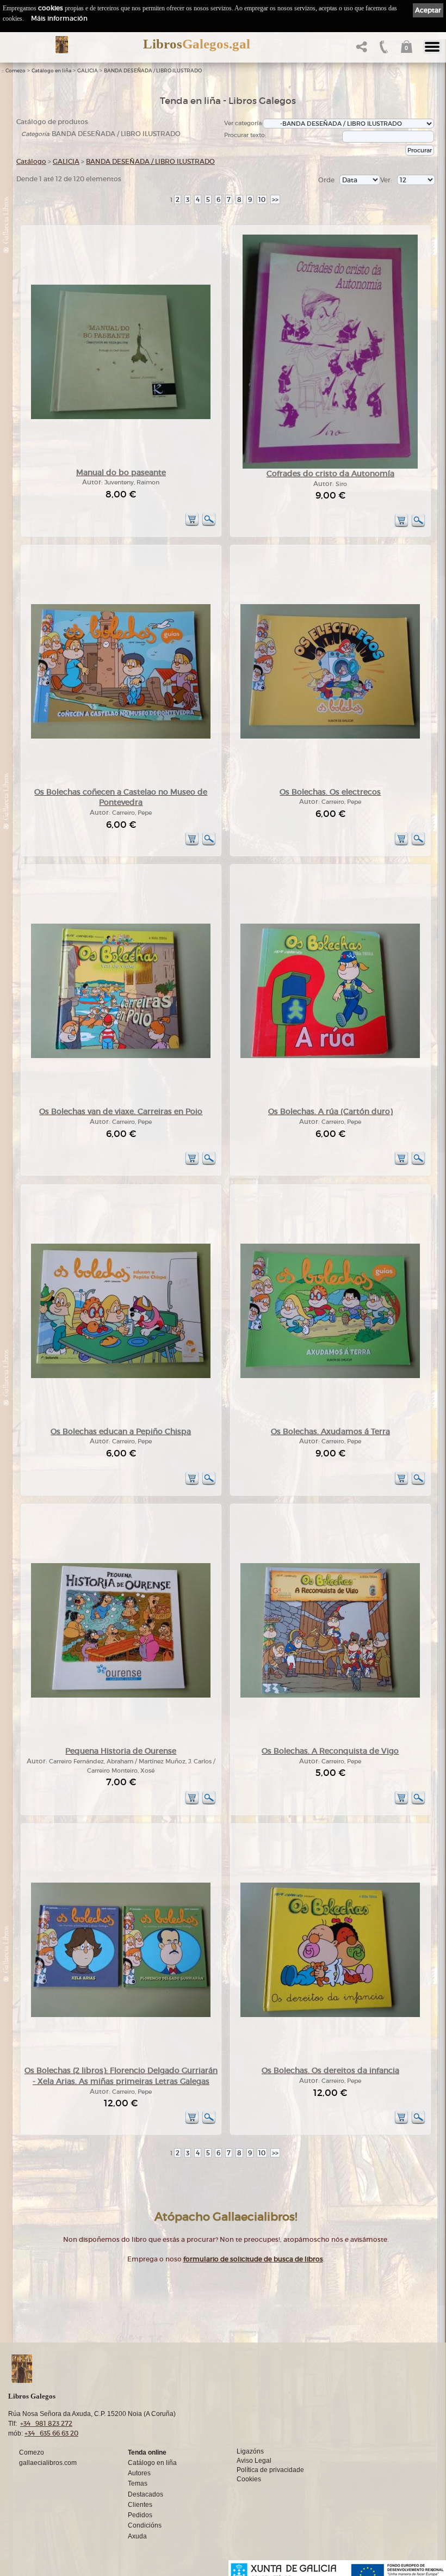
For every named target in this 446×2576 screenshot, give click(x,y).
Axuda (137, 2536)
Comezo (16, 71)
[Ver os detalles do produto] (209, 524)
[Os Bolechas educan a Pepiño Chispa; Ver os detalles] (121, 1376)
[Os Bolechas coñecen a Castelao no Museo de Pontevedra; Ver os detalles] (121, 737)
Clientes (140, 2505)
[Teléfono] (383, 50)
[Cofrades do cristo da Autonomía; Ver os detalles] (330, 467)
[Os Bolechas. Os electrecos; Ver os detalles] (330, 737)
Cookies (249, 2479)
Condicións (145, 2525)
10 (262, 199)
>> (275, 199)
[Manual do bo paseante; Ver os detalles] (121, 417)
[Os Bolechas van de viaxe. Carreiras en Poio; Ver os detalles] (121, 1056)
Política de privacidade (270, 2470)
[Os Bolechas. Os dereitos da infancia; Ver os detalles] (330, 2015)
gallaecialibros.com (48, 2463)
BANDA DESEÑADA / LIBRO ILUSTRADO (153, 71)
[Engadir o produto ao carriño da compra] (192, 524)
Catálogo (31, 161)
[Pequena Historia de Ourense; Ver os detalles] (121, 1696)
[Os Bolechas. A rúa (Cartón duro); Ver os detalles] (330, 1056)
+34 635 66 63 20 (51, 2433)
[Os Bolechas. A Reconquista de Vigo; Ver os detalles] (330, 1696)
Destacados (145, 2494)
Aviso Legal (254, 2461)
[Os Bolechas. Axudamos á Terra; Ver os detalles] (330, 1376)
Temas (138, 2483)
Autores (139, 2473)
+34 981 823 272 (46, 2423)
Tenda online (147, 2452)
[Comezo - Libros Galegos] (62, 45)
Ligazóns (250, 2451)
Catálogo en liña (51, 71)
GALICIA (88, 71)
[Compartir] (360, 50)
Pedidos (140, 2515)
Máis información (59, 18)
